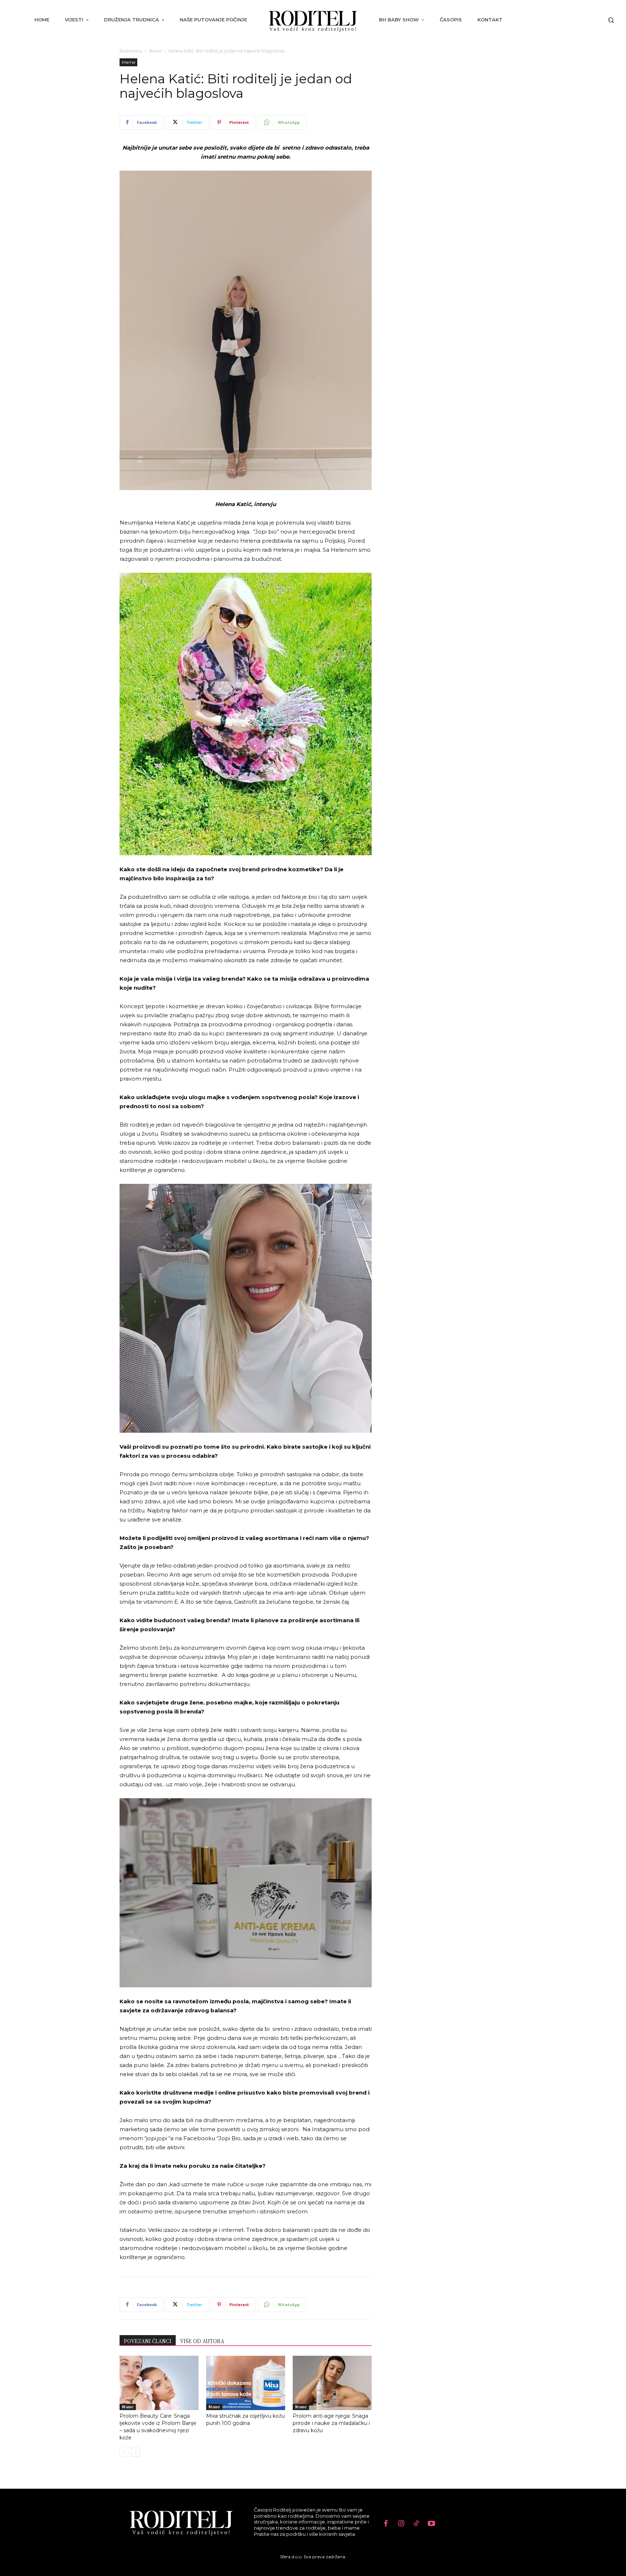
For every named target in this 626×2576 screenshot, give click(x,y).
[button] (611, 20)
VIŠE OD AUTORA (202, 2341)
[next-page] (136, 2452)
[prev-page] (124, 2452)
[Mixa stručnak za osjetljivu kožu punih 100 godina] (246, 2383)
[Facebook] (386, 2524)
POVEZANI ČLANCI (148, 2341)
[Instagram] (401, 2524)
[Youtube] (431, 2524)
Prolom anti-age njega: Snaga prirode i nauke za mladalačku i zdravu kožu (331, 2423)
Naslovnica (131, 51)
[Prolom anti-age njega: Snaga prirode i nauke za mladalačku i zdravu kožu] (332, 2383)
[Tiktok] (416, 2524)
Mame (155, 51)
